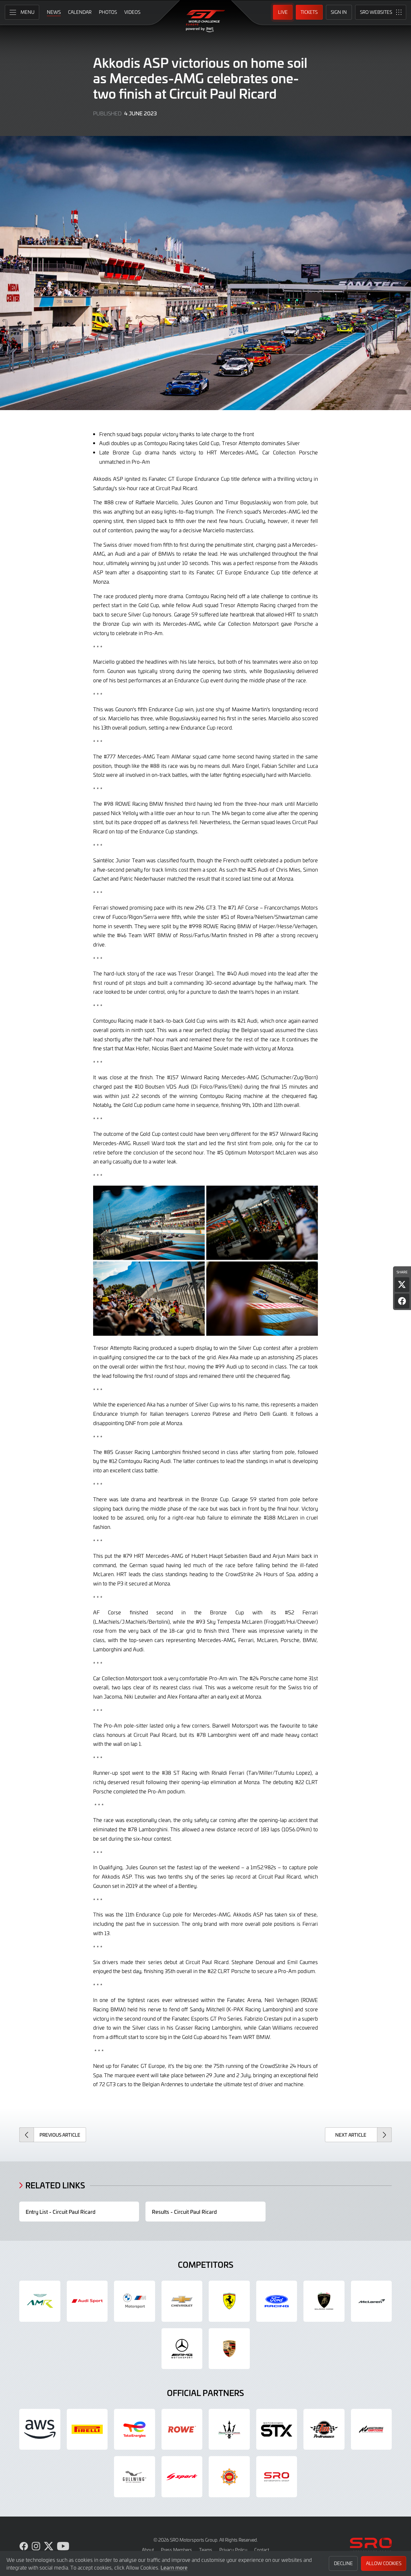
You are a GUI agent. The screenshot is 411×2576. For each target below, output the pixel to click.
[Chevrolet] (182, 2301)
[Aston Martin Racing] (40, 2301)
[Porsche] (229, 2349)
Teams (206, 2550)
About (148, 2550)
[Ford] (277, 2301)
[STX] (277, 2429)
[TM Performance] (324, 2429)
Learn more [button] (174, 2567)
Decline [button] (343, 2563)
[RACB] (229, 2477)
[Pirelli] (87, 2429)
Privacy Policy (233, 2550)
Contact (262, 2550)
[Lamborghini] (324, 2301)
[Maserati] (229, 2429)
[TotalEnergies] (135, 2429)
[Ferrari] (229, 2301)
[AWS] (40, 2429)
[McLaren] (372, 2301)
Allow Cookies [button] (384, 2563)
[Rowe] (182, 2429)
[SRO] (277, 2477)
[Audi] (87, 2301)
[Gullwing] (135, 2477)
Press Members (176, 2550)
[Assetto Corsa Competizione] (372, 2429)
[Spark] (182, 2477)
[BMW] (135, 2301)
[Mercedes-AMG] (182, 2349)
